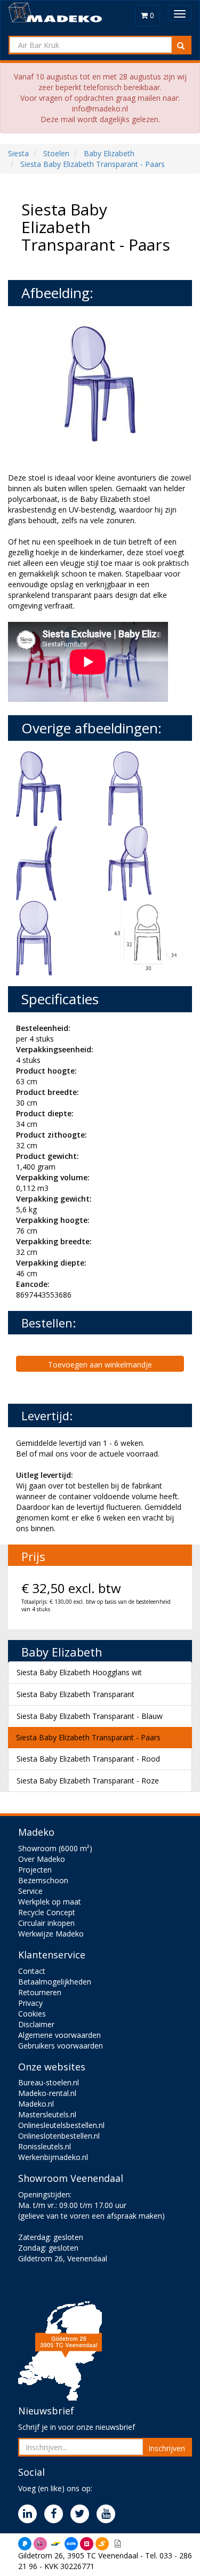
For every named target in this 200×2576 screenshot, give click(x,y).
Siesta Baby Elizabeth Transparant (75, 1694)
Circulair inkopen (46, 1923)
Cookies (32, 2014)
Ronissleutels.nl (45, 2146)
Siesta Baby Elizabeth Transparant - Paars (88, 1737)
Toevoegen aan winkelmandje (100, 1365)
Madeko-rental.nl (47, 2093)
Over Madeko (42, 1859)
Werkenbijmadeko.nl (53, 2157)
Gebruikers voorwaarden (61, 2046)
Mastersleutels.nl (47, 2114)
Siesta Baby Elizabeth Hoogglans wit (79, 1672)
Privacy (30, 2003)
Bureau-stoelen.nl (49, 2082)
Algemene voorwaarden (59, 2035)
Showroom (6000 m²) (55, 1848)
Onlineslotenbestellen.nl (59, 2136)
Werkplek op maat (50, 1902)
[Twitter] (82, 2514)
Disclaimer (36, 2024)
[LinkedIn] (30, 2514)
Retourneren (40, 1992)
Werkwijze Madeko (51, 1934)
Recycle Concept (47, 1912)
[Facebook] (56, 2514)
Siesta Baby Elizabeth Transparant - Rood (88, 1759)
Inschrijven (167, 2448)
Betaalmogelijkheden (55, 1982)
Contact (32, 1971)
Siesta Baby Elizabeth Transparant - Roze (88, 1781)
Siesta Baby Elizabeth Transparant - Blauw (90, 1716)
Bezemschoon (43, 1880)
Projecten (35, 1870)
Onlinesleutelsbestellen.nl (61, 2125)
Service (30, 1891)
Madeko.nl (36, 2104)
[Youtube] (109, 2514)
